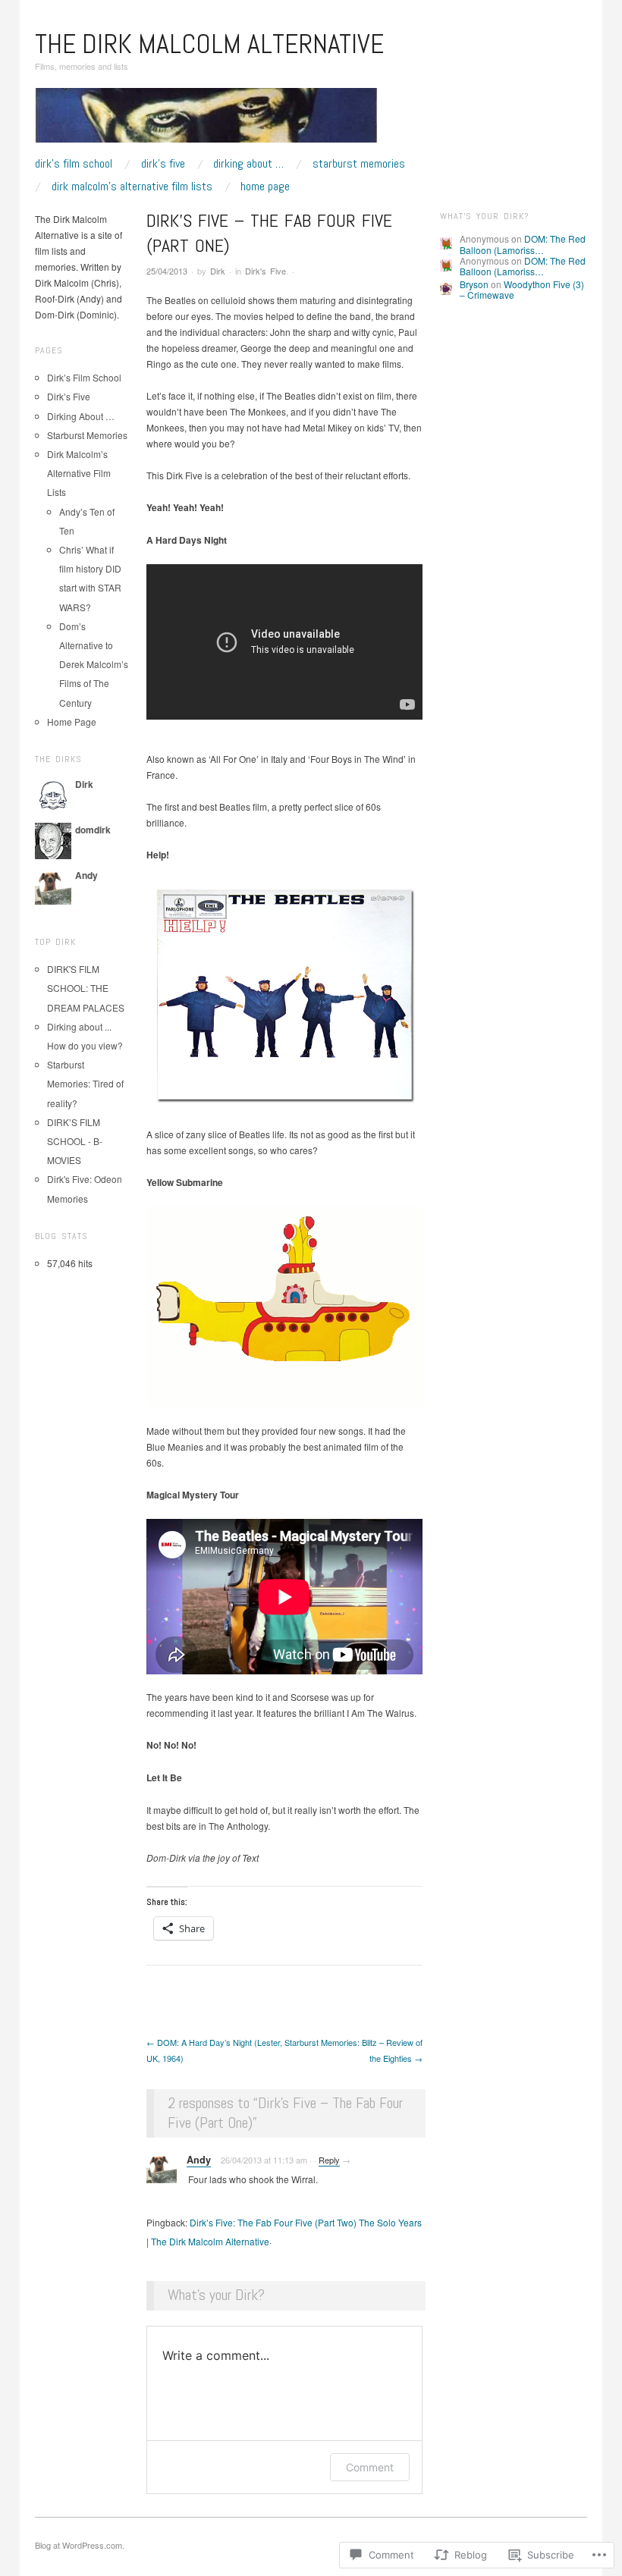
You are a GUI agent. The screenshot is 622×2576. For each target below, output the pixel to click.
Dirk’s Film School (74, 164)
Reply (329, 2160)
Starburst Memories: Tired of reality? (85, 1083)
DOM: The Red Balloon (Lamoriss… (523, 244)
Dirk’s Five (163, 164)
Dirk (218, 271)
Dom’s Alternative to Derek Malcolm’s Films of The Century (94, 664)
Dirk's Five (265, 271)
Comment (370, 2467)
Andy (199, 2160)
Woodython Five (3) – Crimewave (522, 289)
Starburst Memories (359, 164)
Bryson (474, 284)
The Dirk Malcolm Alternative (209, 44)
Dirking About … (248, 164)
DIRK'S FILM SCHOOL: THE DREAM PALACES (86, 988)
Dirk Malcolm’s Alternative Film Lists (132, 187)
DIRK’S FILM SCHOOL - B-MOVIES (75, 1141)
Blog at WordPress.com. (80, 2545)
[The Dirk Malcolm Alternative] (206, 121)
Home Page (265, 187)
